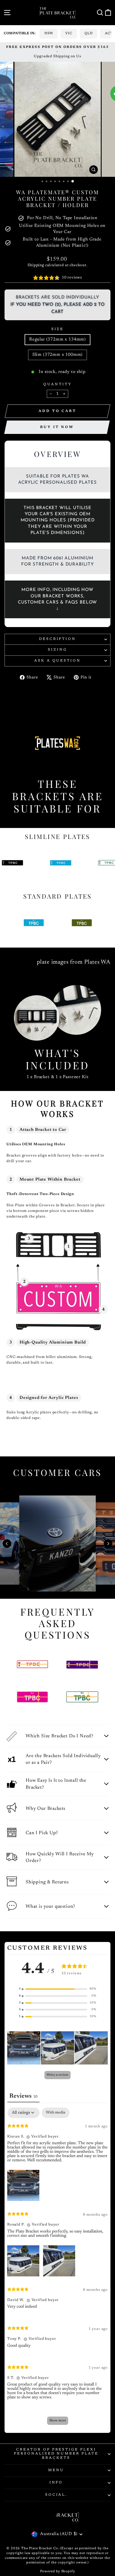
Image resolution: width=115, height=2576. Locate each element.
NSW (49, 33)
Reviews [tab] (23, 2096)
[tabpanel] (57, 2269)
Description (58, 639)
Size (58, 329)
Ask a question (58, 661)
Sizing (57, 650)
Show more (58, 2421)
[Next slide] (108, 1544)
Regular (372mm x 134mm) (57, 339)
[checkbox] (56, 2113)
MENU (56, 2470)
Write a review (57, 2075)
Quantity (57, 384)
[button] (57, 1989)
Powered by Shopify (58, 2571)
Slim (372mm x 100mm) (58, 355)
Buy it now (57, 427)
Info (56, 2483)
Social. (56, 2495)
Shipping (36, 265)
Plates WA (97, 962)
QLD (89, 33)
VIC (69, 33)
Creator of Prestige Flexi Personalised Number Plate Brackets (56, 2454)
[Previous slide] (7, 1544)
